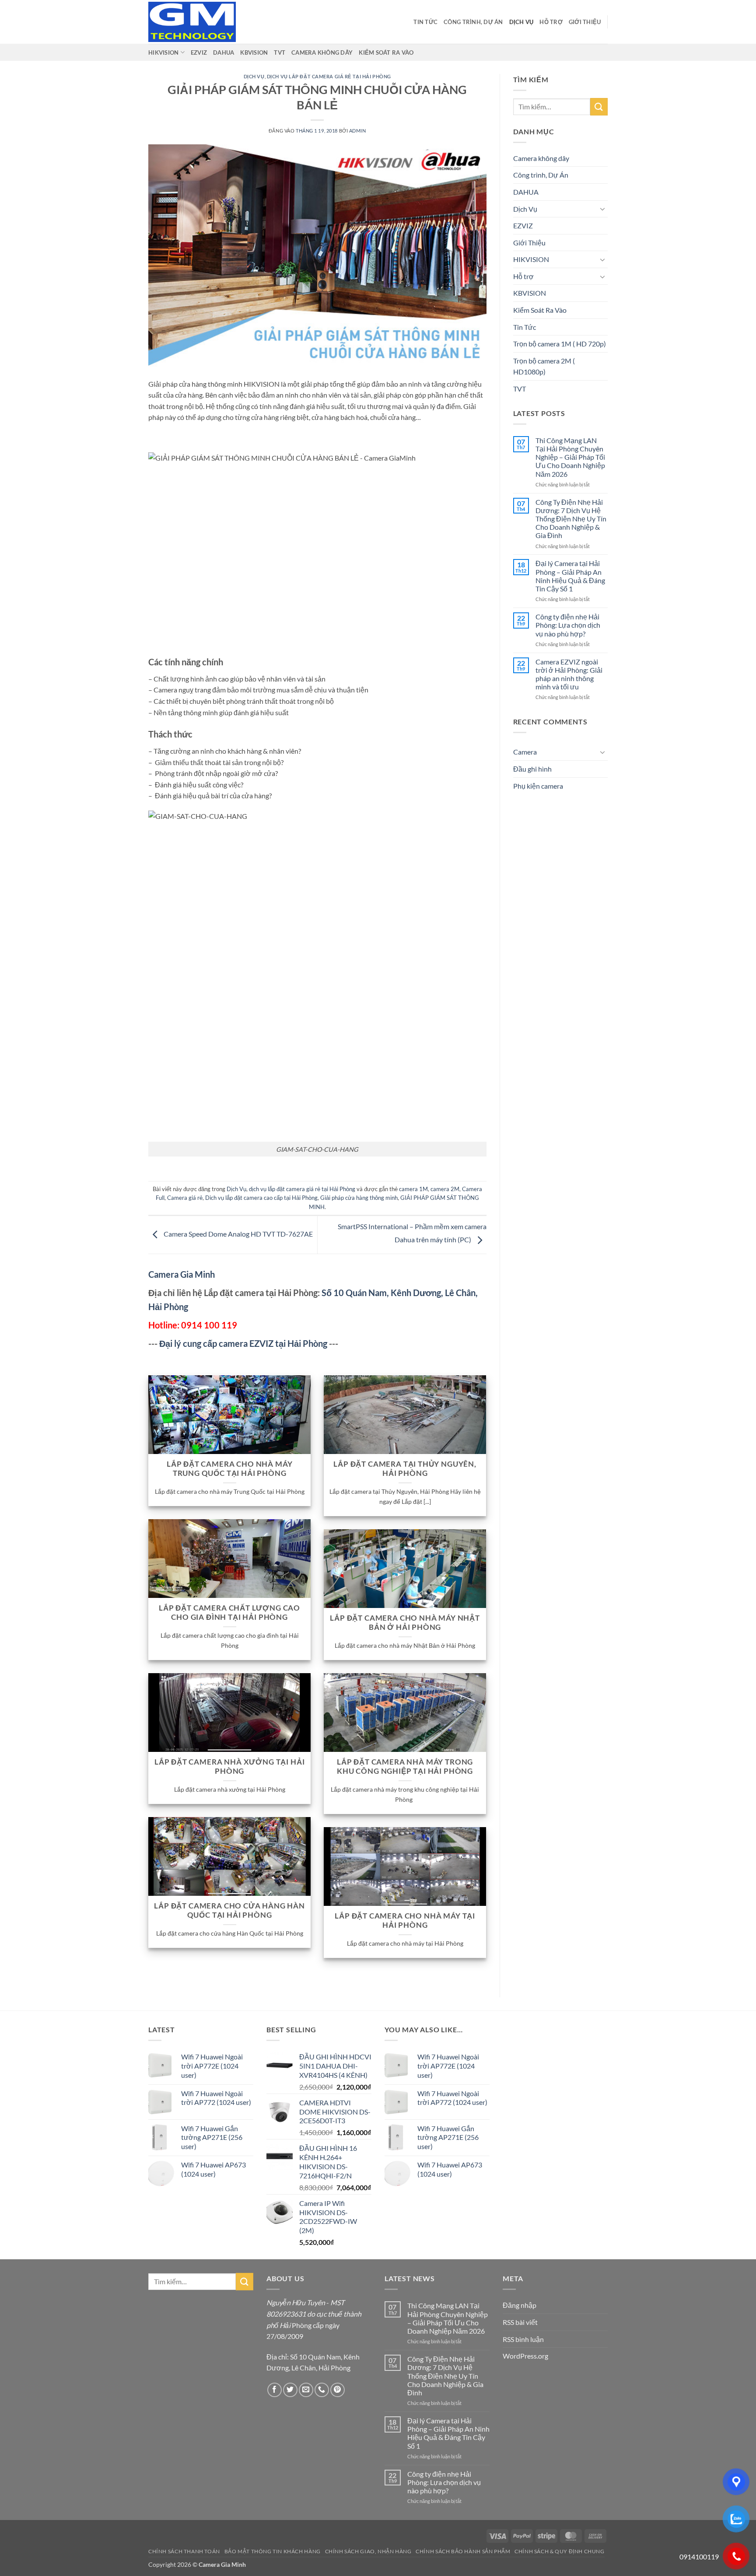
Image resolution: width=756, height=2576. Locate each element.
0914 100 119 (209, 1325)
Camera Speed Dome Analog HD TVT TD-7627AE (238, 1234)
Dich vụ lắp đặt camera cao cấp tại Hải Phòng (261, 1198)
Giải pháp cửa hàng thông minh (359, 1198)
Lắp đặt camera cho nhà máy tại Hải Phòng (405, 1921)
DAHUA (224, 52)
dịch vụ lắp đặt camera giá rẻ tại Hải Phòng (329, 76)
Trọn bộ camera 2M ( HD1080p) (544, 366)
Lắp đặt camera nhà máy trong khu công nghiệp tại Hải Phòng (405, 1767)
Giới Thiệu (585, 22)
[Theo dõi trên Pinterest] (338, 2390)
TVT (280, 52)
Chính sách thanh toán (184, 2551)
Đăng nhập (520, 2305)
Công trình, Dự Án (473, 22)
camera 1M (413, 1189)
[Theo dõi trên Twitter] (290, 2390)
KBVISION (254, 52)
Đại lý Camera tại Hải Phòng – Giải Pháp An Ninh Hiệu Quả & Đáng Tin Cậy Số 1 (570, 576)
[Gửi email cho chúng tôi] (306, 2390)
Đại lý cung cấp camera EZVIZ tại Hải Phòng (243, 1343)
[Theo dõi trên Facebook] (275, 2390)
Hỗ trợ (551, 22)
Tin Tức (425, 22)
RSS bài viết (520, 2322)
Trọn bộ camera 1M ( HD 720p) (560, 344)
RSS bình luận (523, 2339)
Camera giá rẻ (185, 1198)
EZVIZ (199, 52)
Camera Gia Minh (182, 1274)
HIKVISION (163, 52)
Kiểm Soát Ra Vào (386, 52)
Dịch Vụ (521, 22)
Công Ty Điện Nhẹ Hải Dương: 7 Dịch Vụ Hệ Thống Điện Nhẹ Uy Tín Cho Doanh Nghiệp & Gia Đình (571, 519)
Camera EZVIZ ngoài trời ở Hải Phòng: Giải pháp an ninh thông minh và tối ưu (569, 674)
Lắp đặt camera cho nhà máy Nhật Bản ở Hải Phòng (405, 1623)
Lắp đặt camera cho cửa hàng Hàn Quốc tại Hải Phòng (229, 1911)
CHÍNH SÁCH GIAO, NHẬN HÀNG (368, 2551)
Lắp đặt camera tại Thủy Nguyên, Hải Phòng (405, 1469)
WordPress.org (525, 2356)
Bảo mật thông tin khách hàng (273, 2551)
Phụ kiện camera (538, 786)
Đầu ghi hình (532, 769)
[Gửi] (599, 107)
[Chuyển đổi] (602, 209)
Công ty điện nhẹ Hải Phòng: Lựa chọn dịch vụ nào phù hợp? (568, 625)
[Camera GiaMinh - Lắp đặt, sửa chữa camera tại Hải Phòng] (192, 22)
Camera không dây (322, 52)
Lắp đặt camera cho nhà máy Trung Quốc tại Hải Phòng (230, 1469)
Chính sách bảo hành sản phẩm (463, 2551)
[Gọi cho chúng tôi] (322, 2390)
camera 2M (445, 1189)
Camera (525, 752)
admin (358, 131)
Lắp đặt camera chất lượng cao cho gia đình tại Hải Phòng (229, 1613)
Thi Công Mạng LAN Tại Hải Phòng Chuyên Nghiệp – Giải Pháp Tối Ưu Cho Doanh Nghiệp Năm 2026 (570, 457)
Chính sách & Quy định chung (560, 2551)
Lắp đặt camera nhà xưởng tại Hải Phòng (230, 1767)
